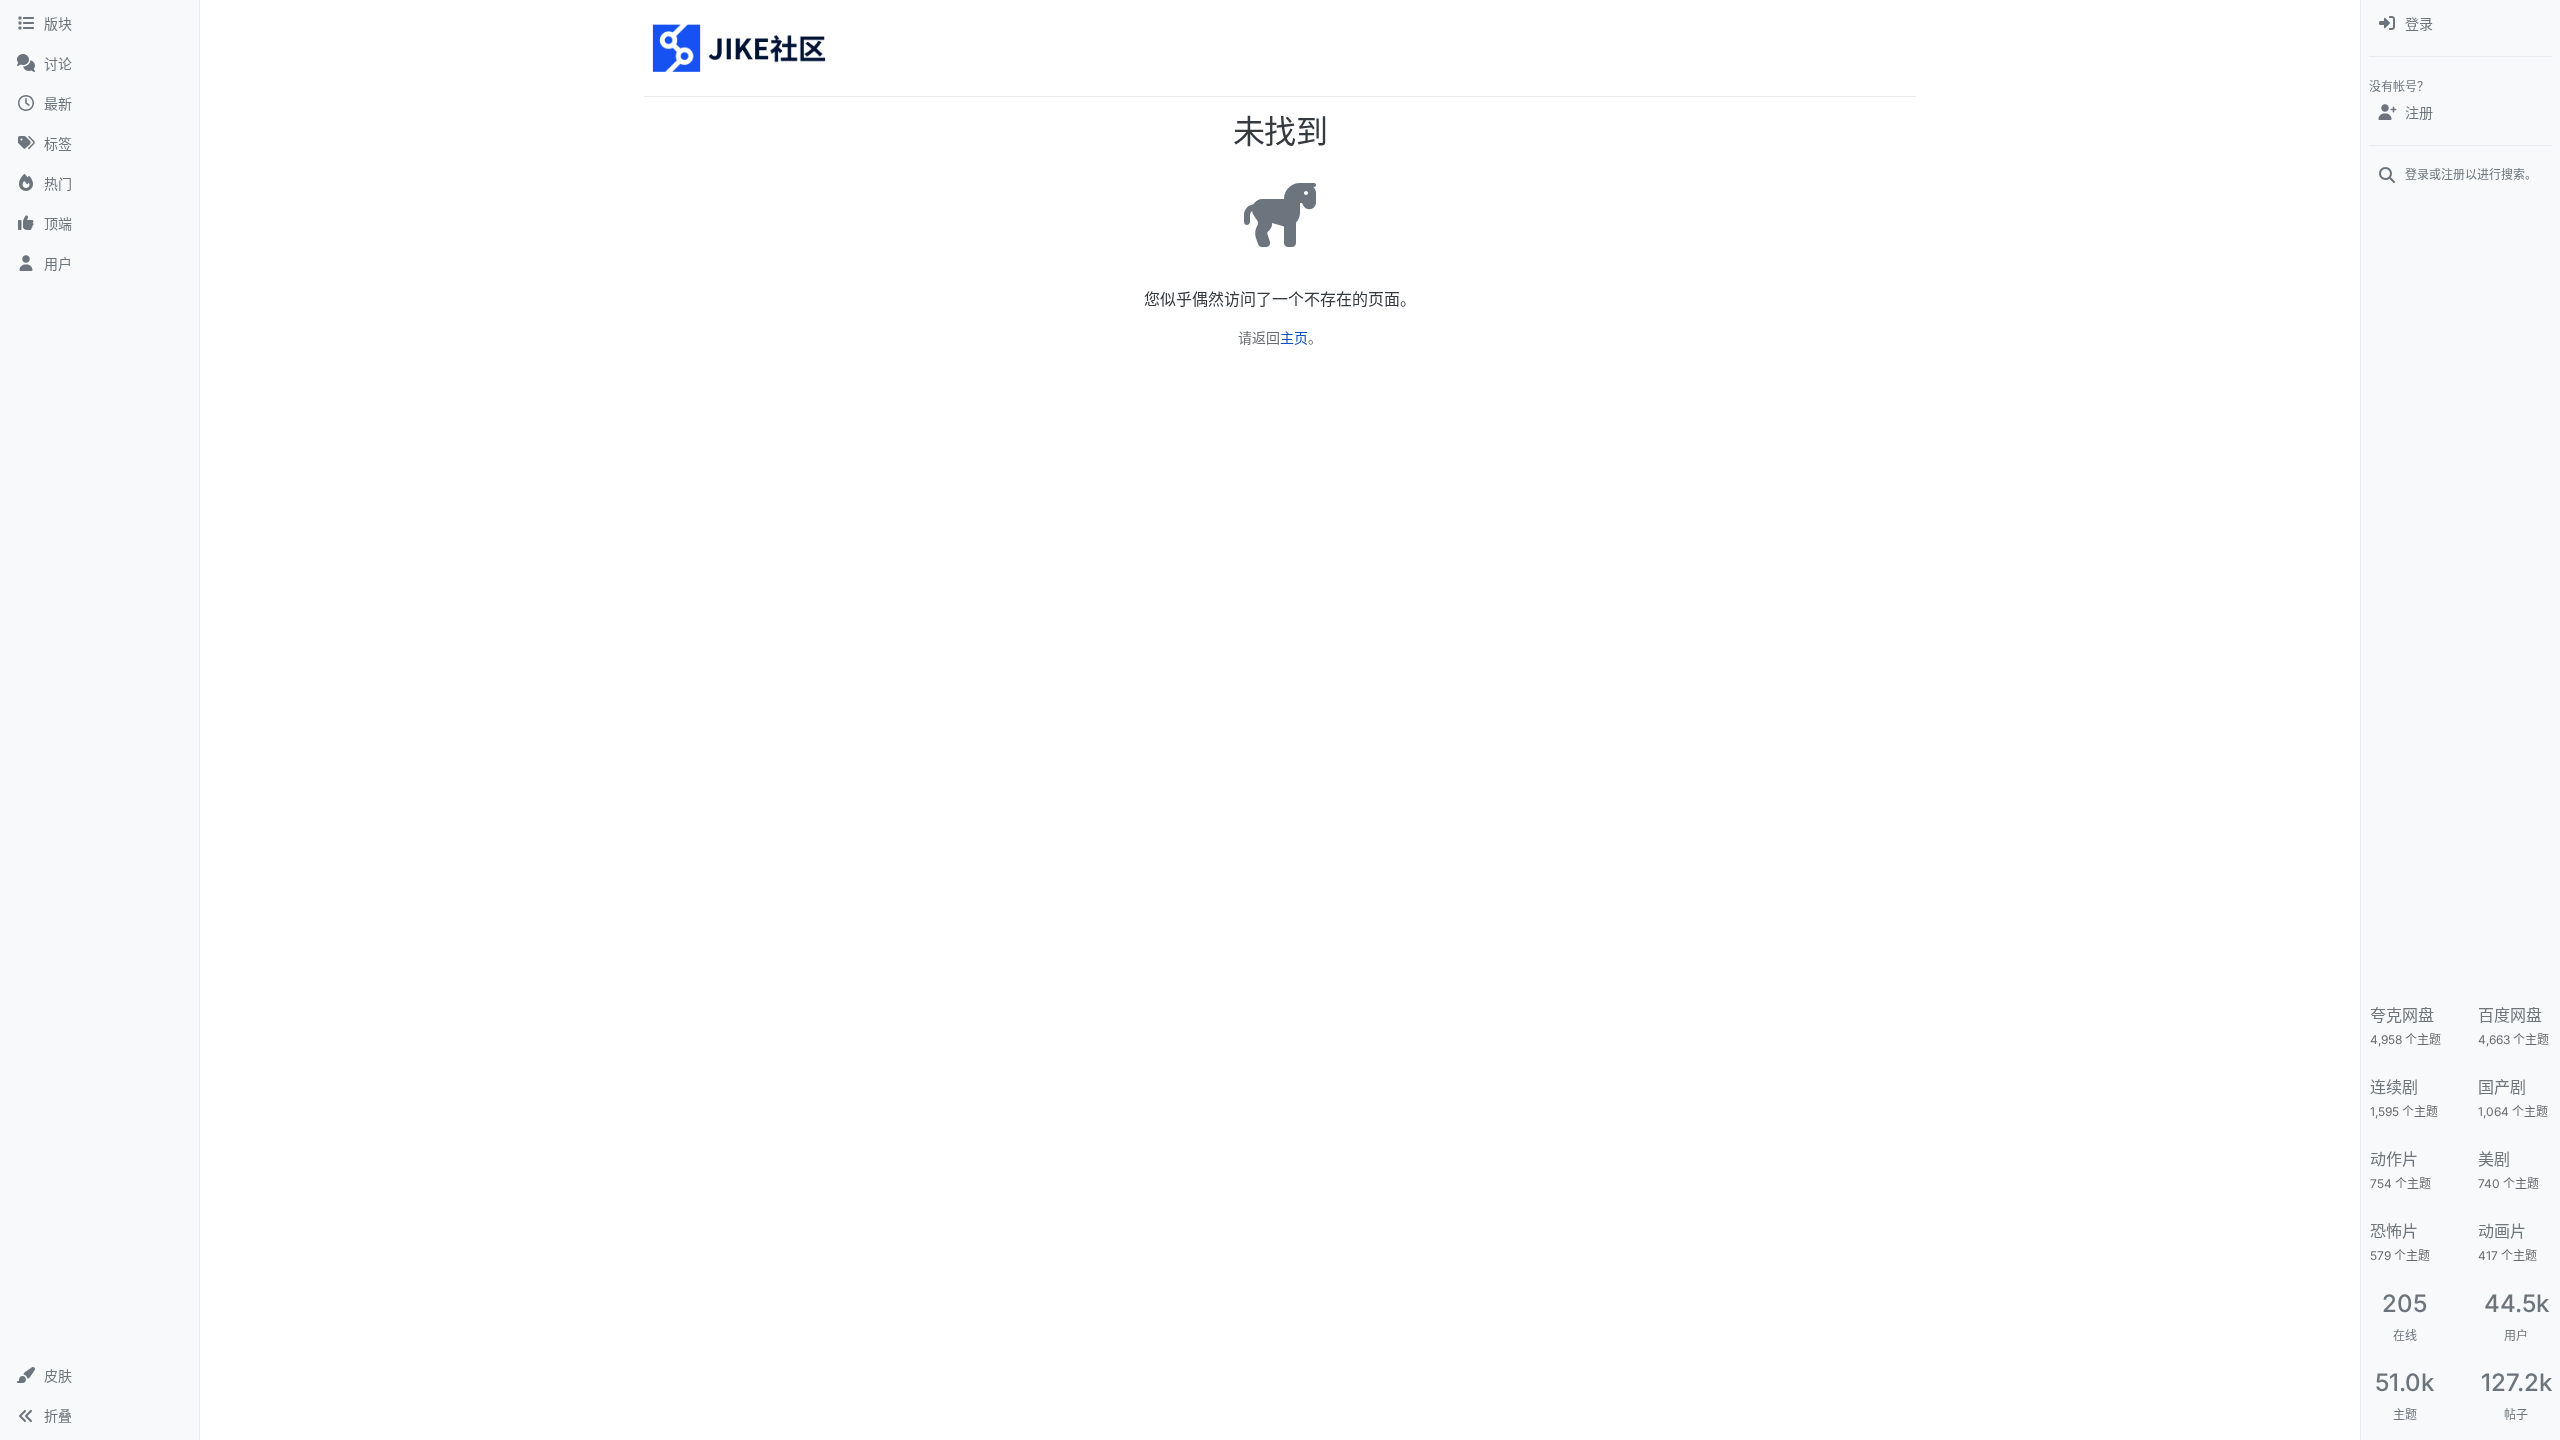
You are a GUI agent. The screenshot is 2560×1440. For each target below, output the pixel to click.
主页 (1294, 337)
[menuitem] (2460, 24)
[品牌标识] (740, 48)
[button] (99, 1376)
